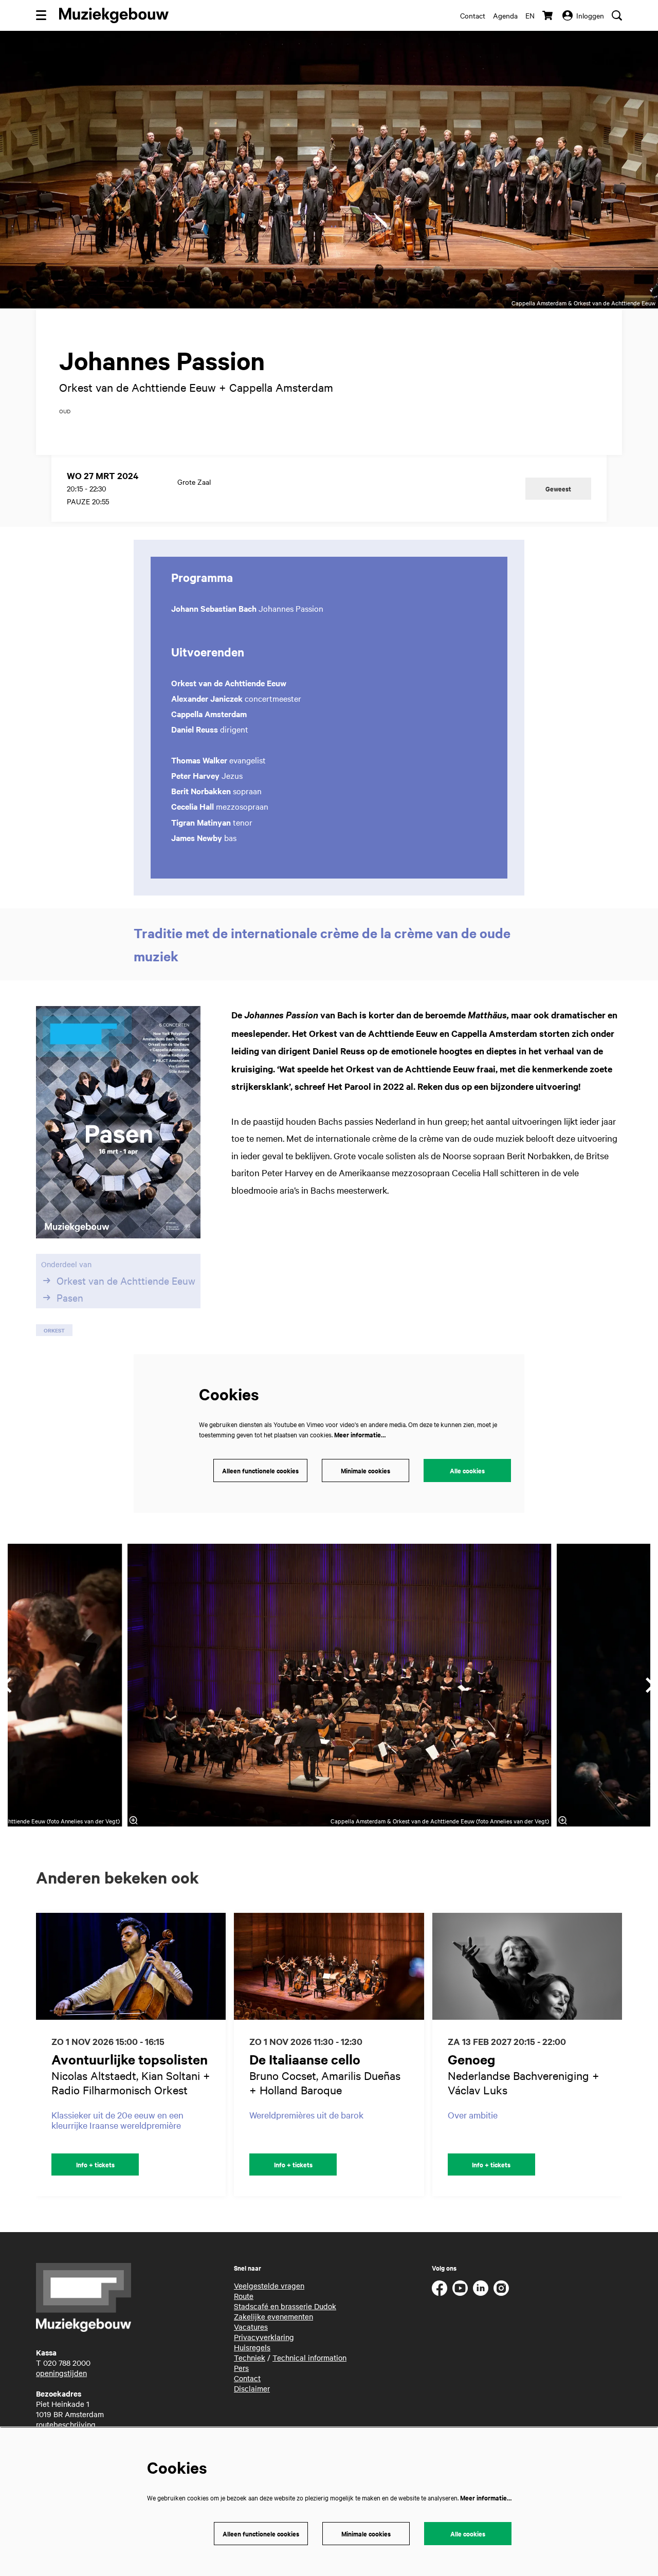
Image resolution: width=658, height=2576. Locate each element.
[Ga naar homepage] (114, 15)
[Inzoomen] (134, 1820)
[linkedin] (481, 2288)
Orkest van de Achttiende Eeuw (126, 1281)
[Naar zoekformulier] (617, 15)
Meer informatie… (360, 1435)
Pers (241, 2368)
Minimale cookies (365, 1470)
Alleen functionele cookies (260, 1470)
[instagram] (501, 2288)
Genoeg (472, 2059)
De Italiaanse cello (305, 2059)
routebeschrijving (66, 2424)
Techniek (250, 2358)
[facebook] (440, 2288)
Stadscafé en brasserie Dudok (285, 2306)
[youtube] (460, 2288)
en (530, 15)
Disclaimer (252, 2388)
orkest (54, 1330)
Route (244, 2296)
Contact (473, 15)
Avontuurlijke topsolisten (130, 2059)
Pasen (70, 1298)
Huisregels (252, 2347)
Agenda (505, 15)
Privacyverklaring (264, 2337)
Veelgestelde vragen (269, 2286)
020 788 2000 (67, 2363)
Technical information (309, 2358)
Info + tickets (95, 2164)
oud (65, 411)
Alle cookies (467, 1470)
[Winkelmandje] (549, 15)
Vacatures (251, 2327)
